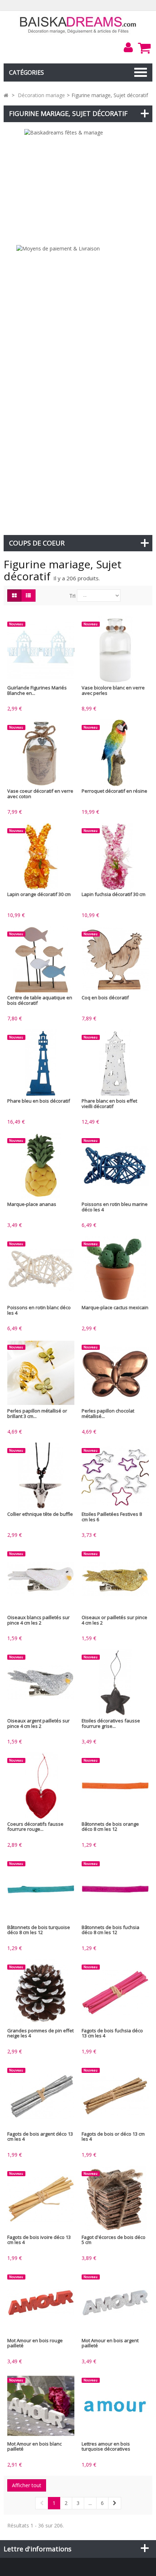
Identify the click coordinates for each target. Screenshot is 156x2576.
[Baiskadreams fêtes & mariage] (78, 183)
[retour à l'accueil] (6, 95)
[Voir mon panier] (144, 48)
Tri (72, 596)
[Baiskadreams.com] (78, 24)
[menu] (128, 47)
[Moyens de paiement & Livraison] (78, 386)
